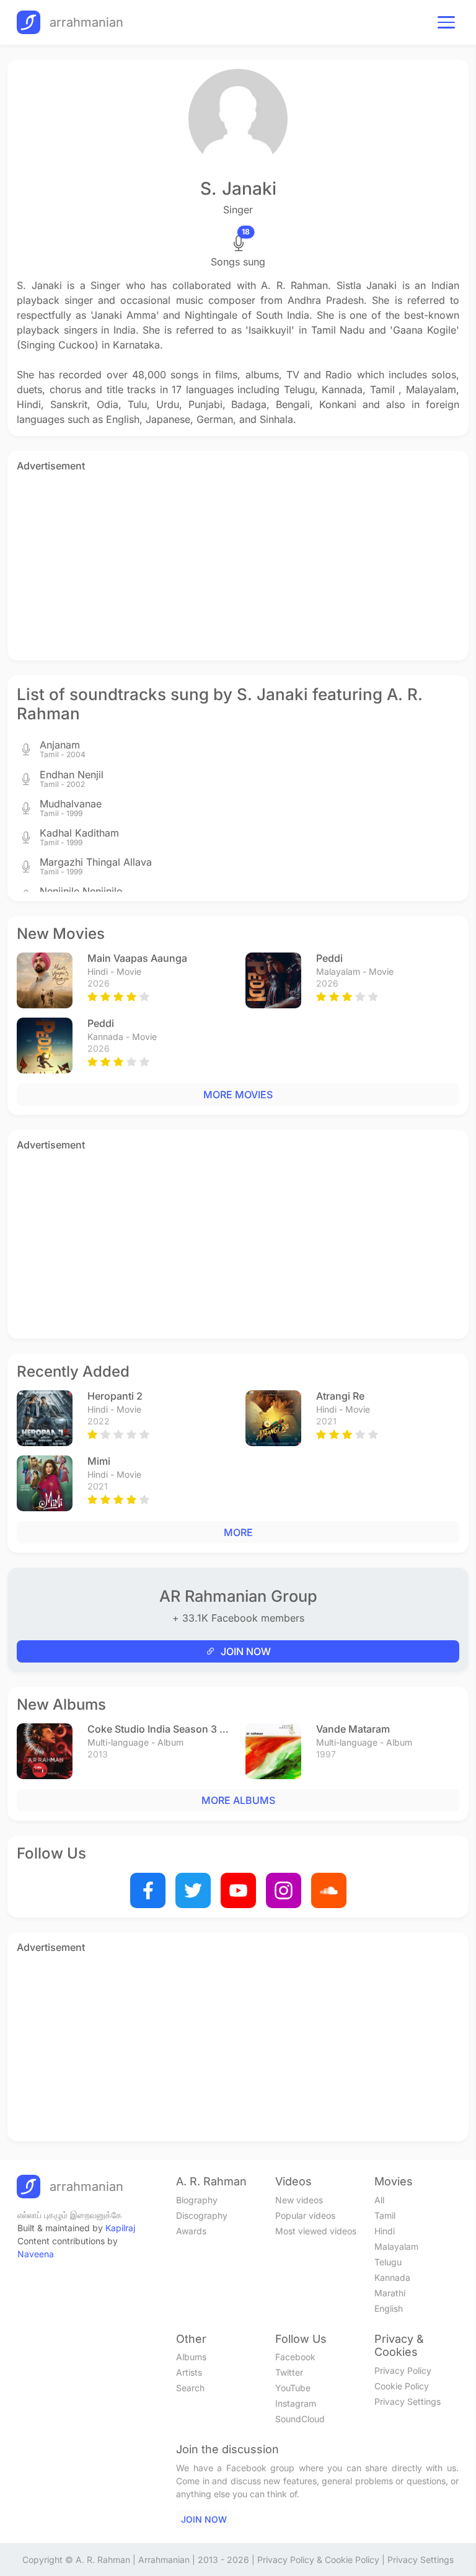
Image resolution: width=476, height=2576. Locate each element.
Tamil (385, 2215)
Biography (197, 2200)
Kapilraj (120, 2228)
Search (190, 2388)
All (379, 2200)
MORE (238, 1532)
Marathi (390, 2293)
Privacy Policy (403, 2370)
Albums (191, 2357)
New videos (299, 2200)
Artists (189, 2372)
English (389, 2308)
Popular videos (305, 2215)
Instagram (296, 2403)
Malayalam (396, 2246)
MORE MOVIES (238, 1095)
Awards (191, 2231)
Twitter (289, 2372)
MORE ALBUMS (238, 1800)
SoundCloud (300, 2419)
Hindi (385, 2231)
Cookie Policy (402, 2386)
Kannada (392, 2277)
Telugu (388, 2262)
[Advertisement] (238, 564)
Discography (202, 2215)
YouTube (293, 2388)
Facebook (295, 2357)
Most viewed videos (316, 2231)
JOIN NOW (246, 1651)
